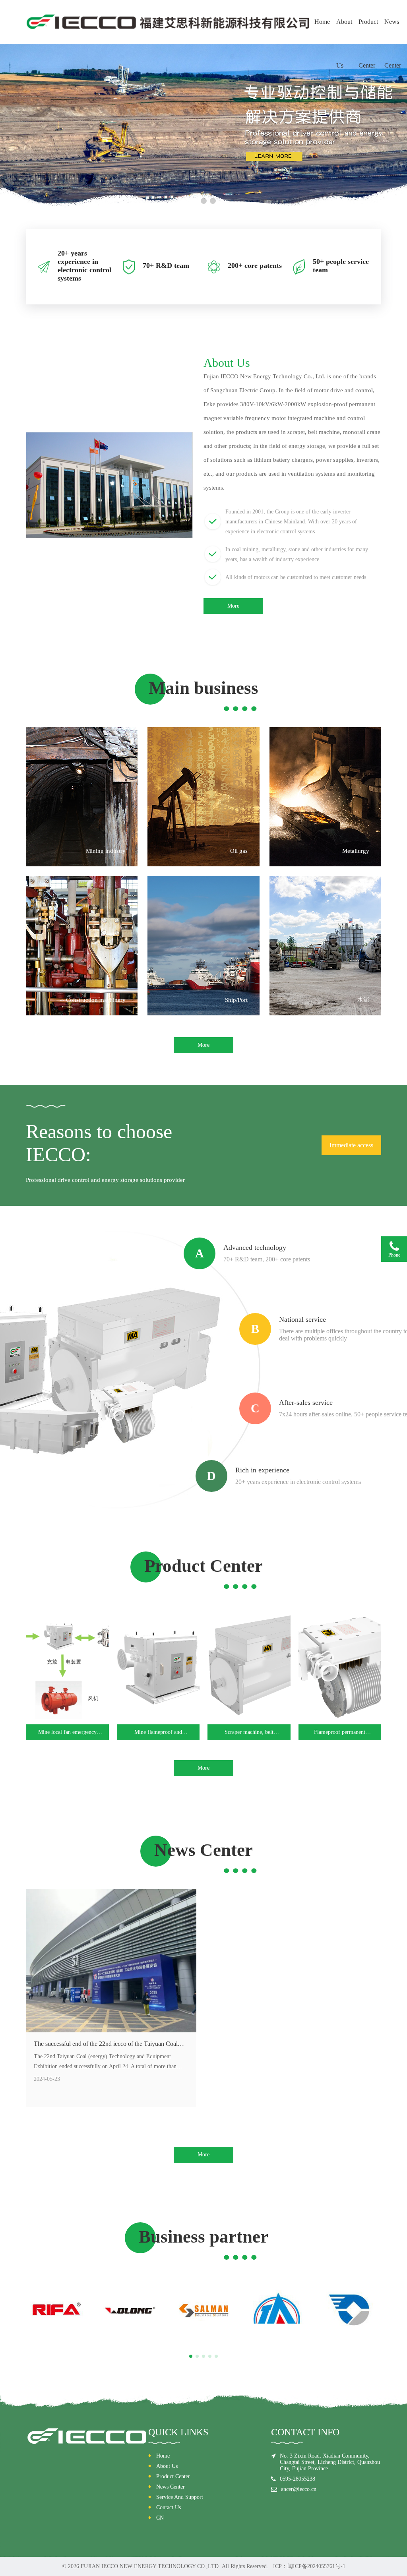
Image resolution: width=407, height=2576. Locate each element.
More (233, 606)
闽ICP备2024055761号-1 (316, 2566)
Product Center (368, 31)
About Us (344, 31)
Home (322, 22)
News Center (393, 31)
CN (160, 2518)
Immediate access (351, 1145)
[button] (195, 201)
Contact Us (169, 2507)
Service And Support (180, 2497)
